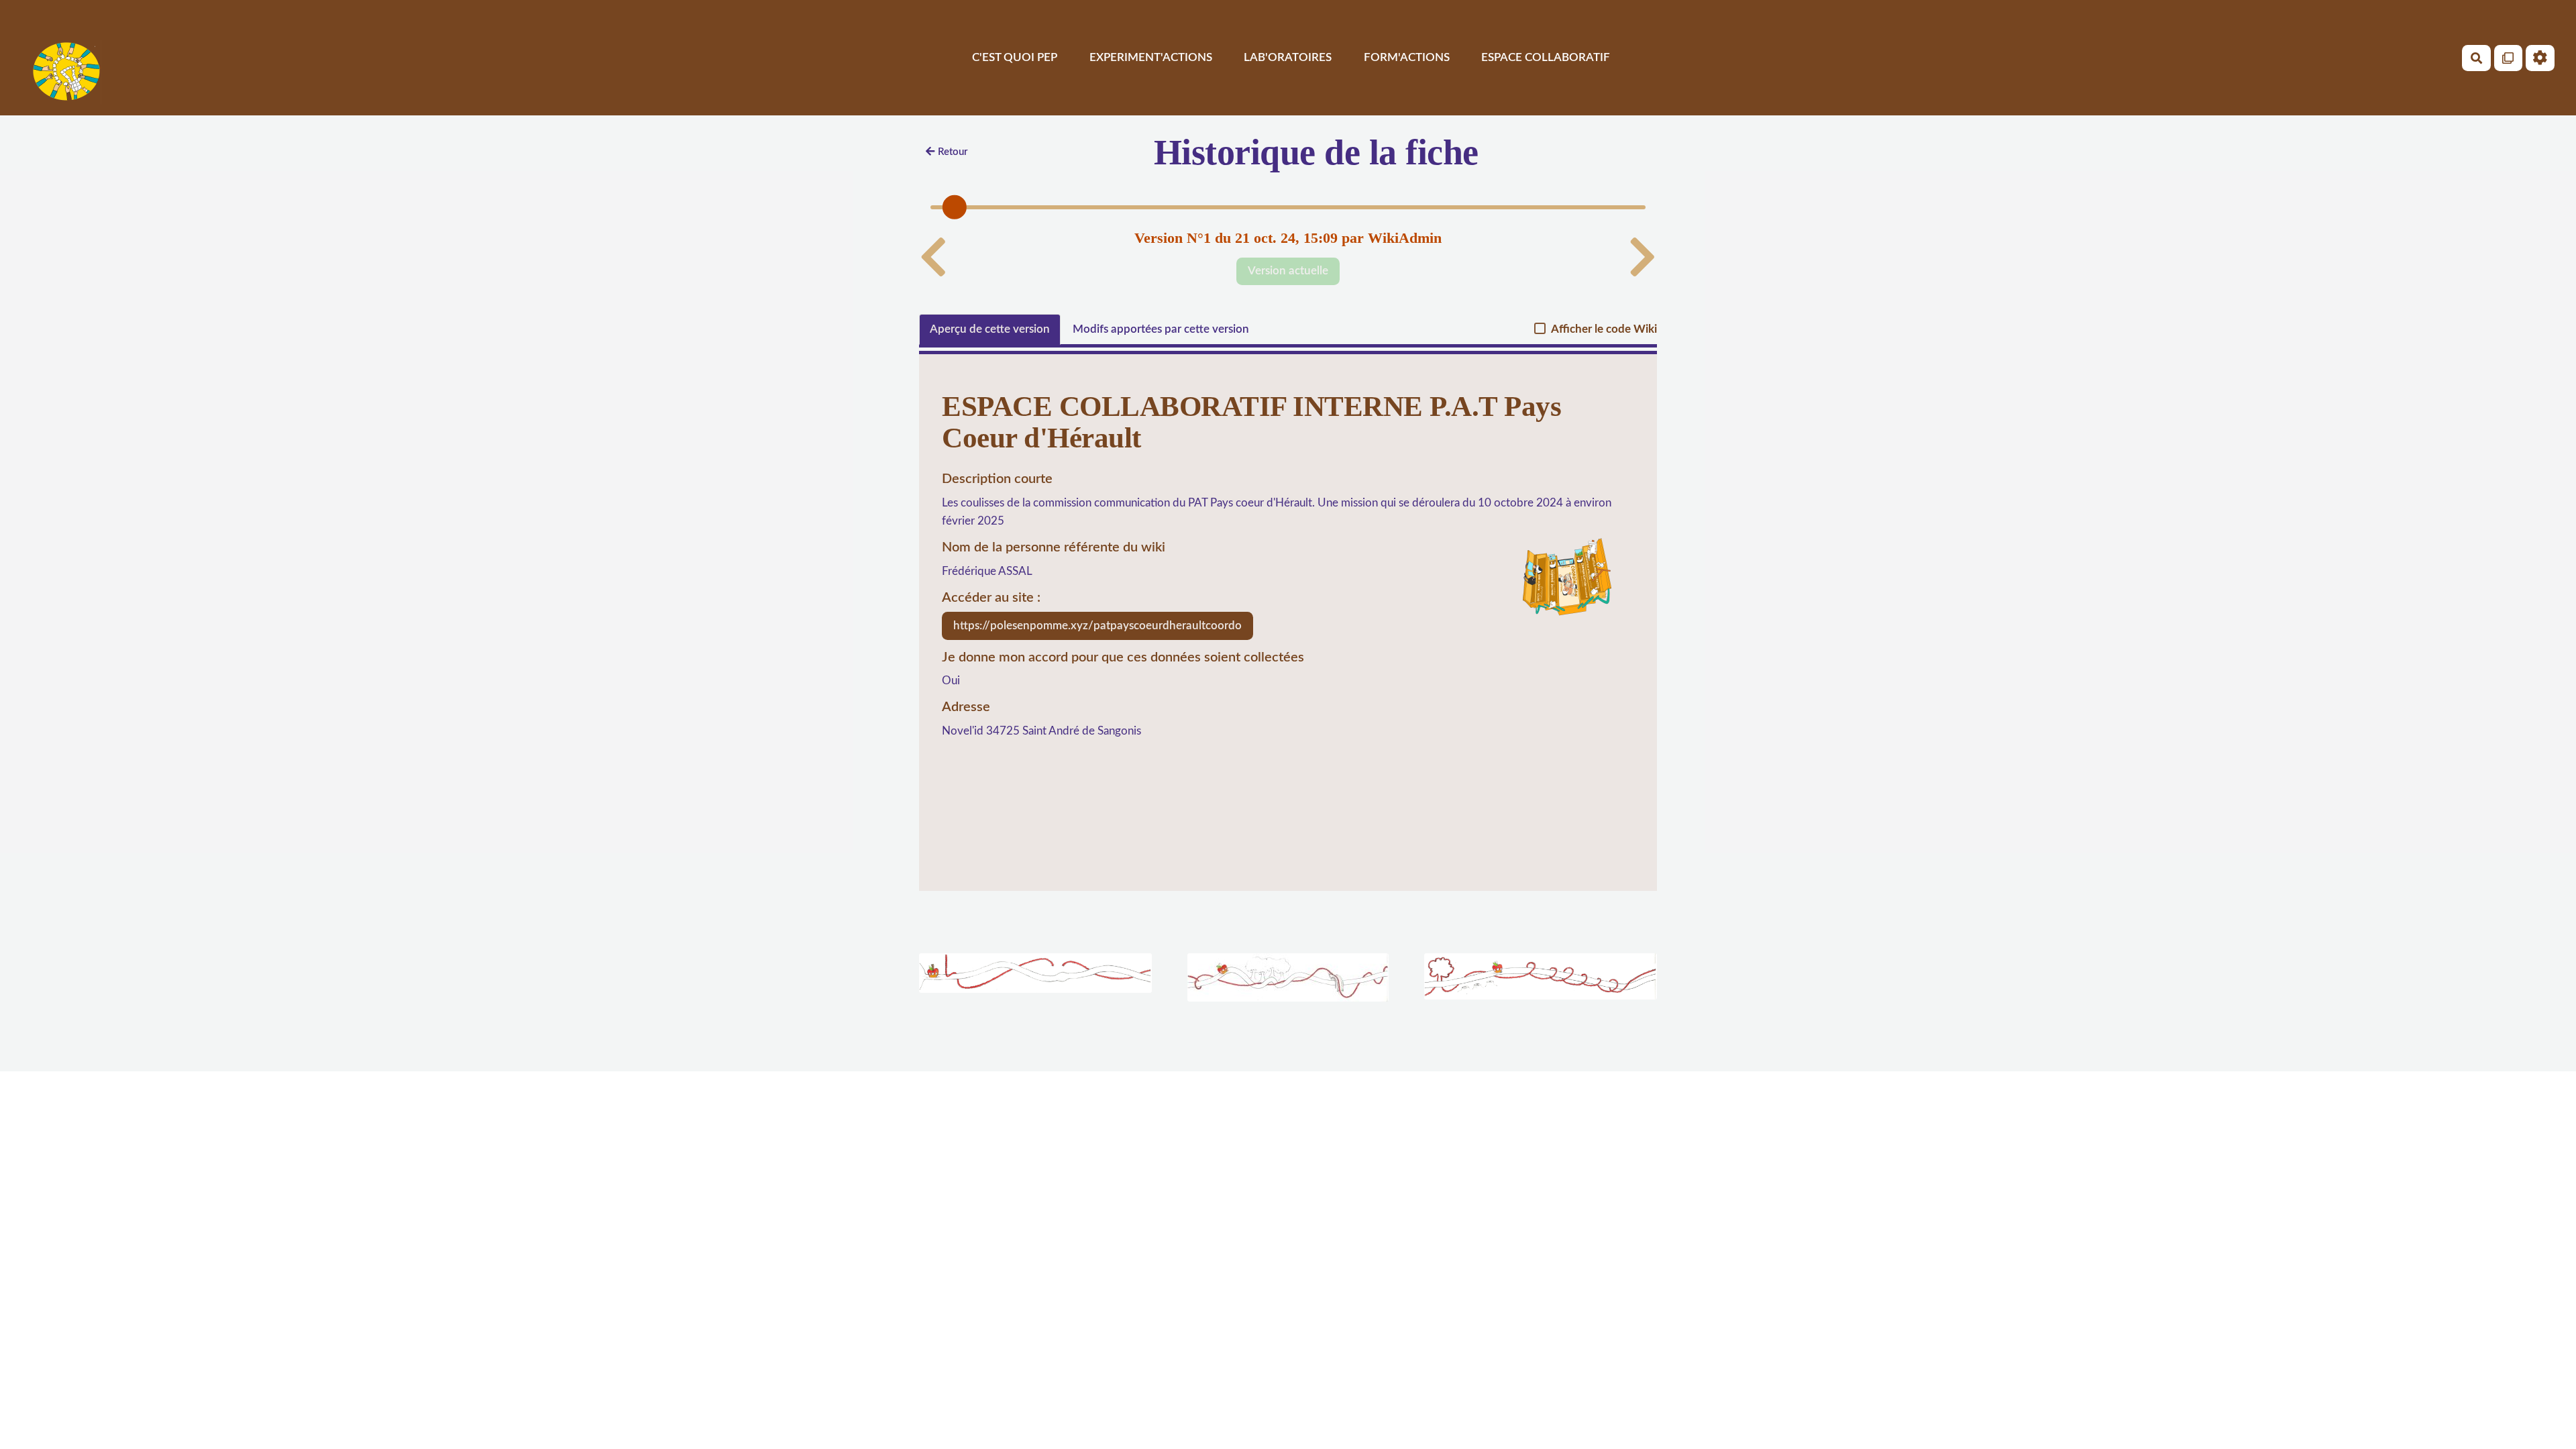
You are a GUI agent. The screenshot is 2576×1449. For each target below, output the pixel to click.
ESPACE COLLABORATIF (1546, 57)
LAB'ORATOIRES (1288, 57)
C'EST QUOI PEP (1015, 57)
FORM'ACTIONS (1407, 57)
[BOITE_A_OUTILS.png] (1562, 587)
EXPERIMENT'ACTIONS (1151, 57)
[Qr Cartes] (2509, 58)
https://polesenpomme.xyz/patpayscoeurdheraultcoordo (1097, 626)
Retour (953, 152)
